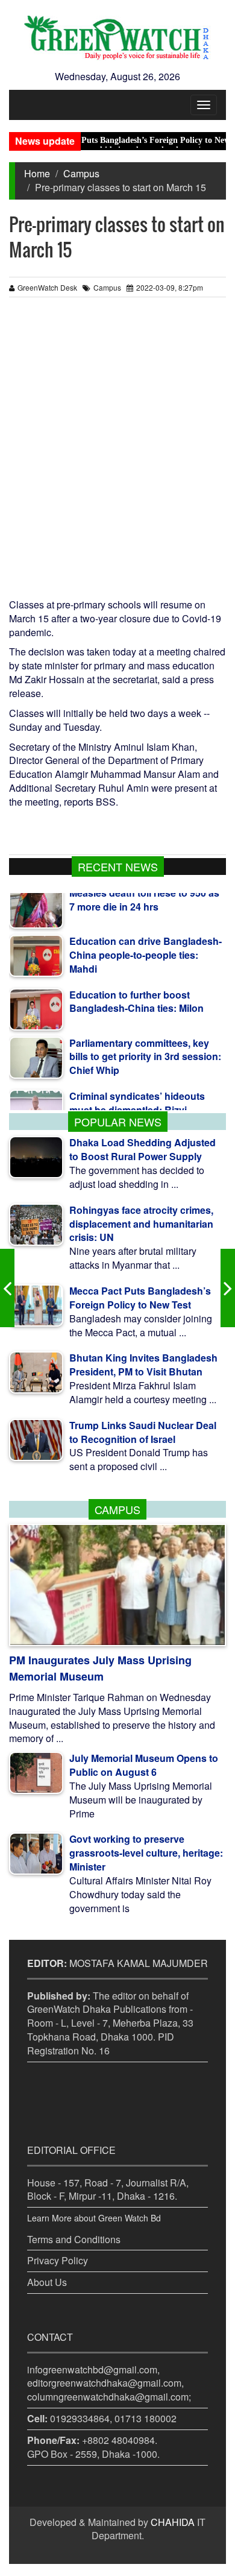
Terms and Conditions (74, 2239)
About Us (47, 2282)
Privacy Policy (58, 2260)
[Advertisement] (117, 453)
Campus (81, 173)
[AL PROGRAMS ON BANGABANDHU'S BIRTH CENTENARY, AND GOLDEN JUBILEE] (228, 1288)
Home (37, 173)
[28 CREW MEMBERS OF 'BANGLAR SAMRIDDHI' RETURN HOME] (7, 1288)
